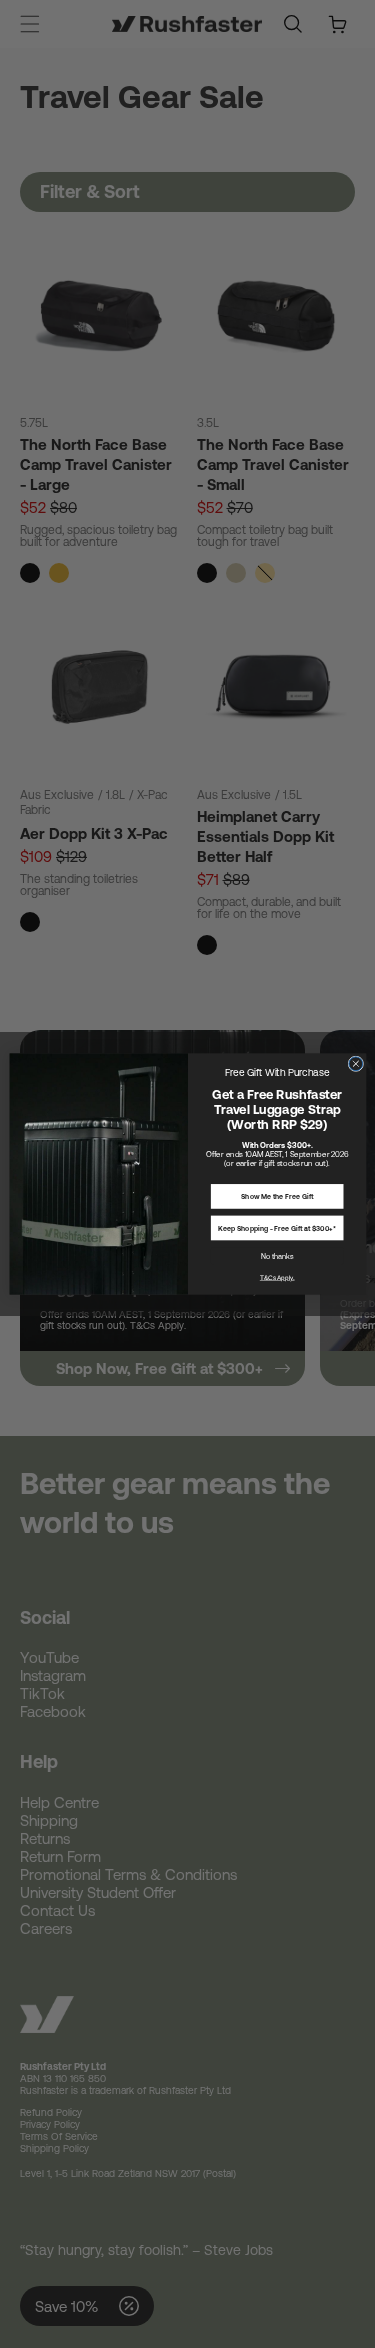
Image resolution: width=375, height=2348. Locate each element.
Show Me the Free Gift (277, 1197)
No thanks (276, 1256)
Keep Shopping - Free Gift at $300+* (277, 1228)
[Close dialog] (355, 1064)
